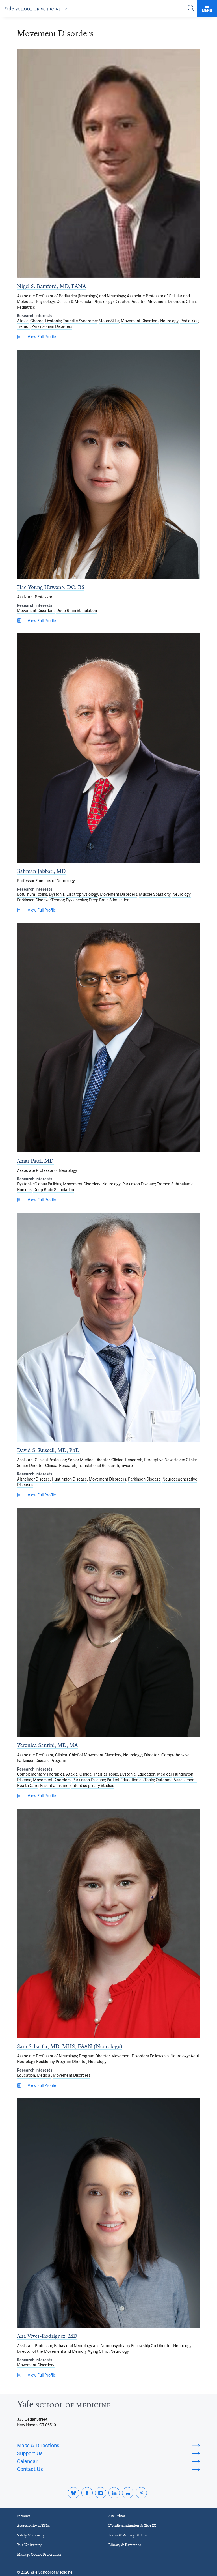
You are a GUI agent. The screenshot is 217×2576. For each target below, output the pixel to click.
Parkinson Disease (33, 900)
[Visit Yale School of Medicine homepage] (64, 2406)
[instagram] (101, 2493)
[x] (141, 2493)
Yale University (29, 2545)
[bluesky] (73, 2493)
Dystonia (53, 321)
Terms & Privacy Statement (130, 2535)
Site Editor (117, 2516)
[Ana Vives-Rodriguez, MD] (108, 2213)
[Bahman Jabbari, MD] (108, 748)
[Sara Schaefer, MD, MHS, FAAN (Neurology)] (108, 1923)
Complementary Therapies (41, 1774)
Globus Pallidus (48, 1184)
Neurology (169, 321)
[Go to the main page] (37, 8)
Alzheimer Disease (33, 1479)
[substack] (128, 2493)
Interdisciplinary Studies (93, 1786)
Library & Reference (125, 2545)
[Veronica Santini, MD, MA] (108, 1622)
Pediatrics (189, 321)
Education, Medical (154, 1774)
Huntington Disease (69, 1479)
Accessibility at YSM (33, 2525)
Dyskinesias (76, 900)
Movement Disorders (140, 321)
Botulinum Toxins (32, 894)
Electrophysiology (82, 894)
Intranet (23, 2516)
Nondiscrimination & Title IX (132, 2525)
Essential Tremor (55, 1786)
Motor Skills (109, 321)
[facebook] (87, 2493)
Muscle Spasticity (155, 894)
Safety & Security (31, 2535)
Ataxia (23, 321)
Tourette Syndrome (80, 321)
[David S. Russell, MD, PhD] (108, 1327)
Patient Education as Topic (130, 1780)
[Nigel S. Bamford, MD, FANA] (108, 163)
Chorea (37, 321)
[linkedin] (114, 2493)
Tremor (23, 326)
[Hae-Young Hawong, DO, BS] (108, 464)
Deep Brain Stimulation (77, 611)
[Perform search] (191, 9)
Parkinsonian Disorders (52, 326)
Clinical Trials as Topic (99, 1774)
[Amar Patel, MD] (108, 1038)
